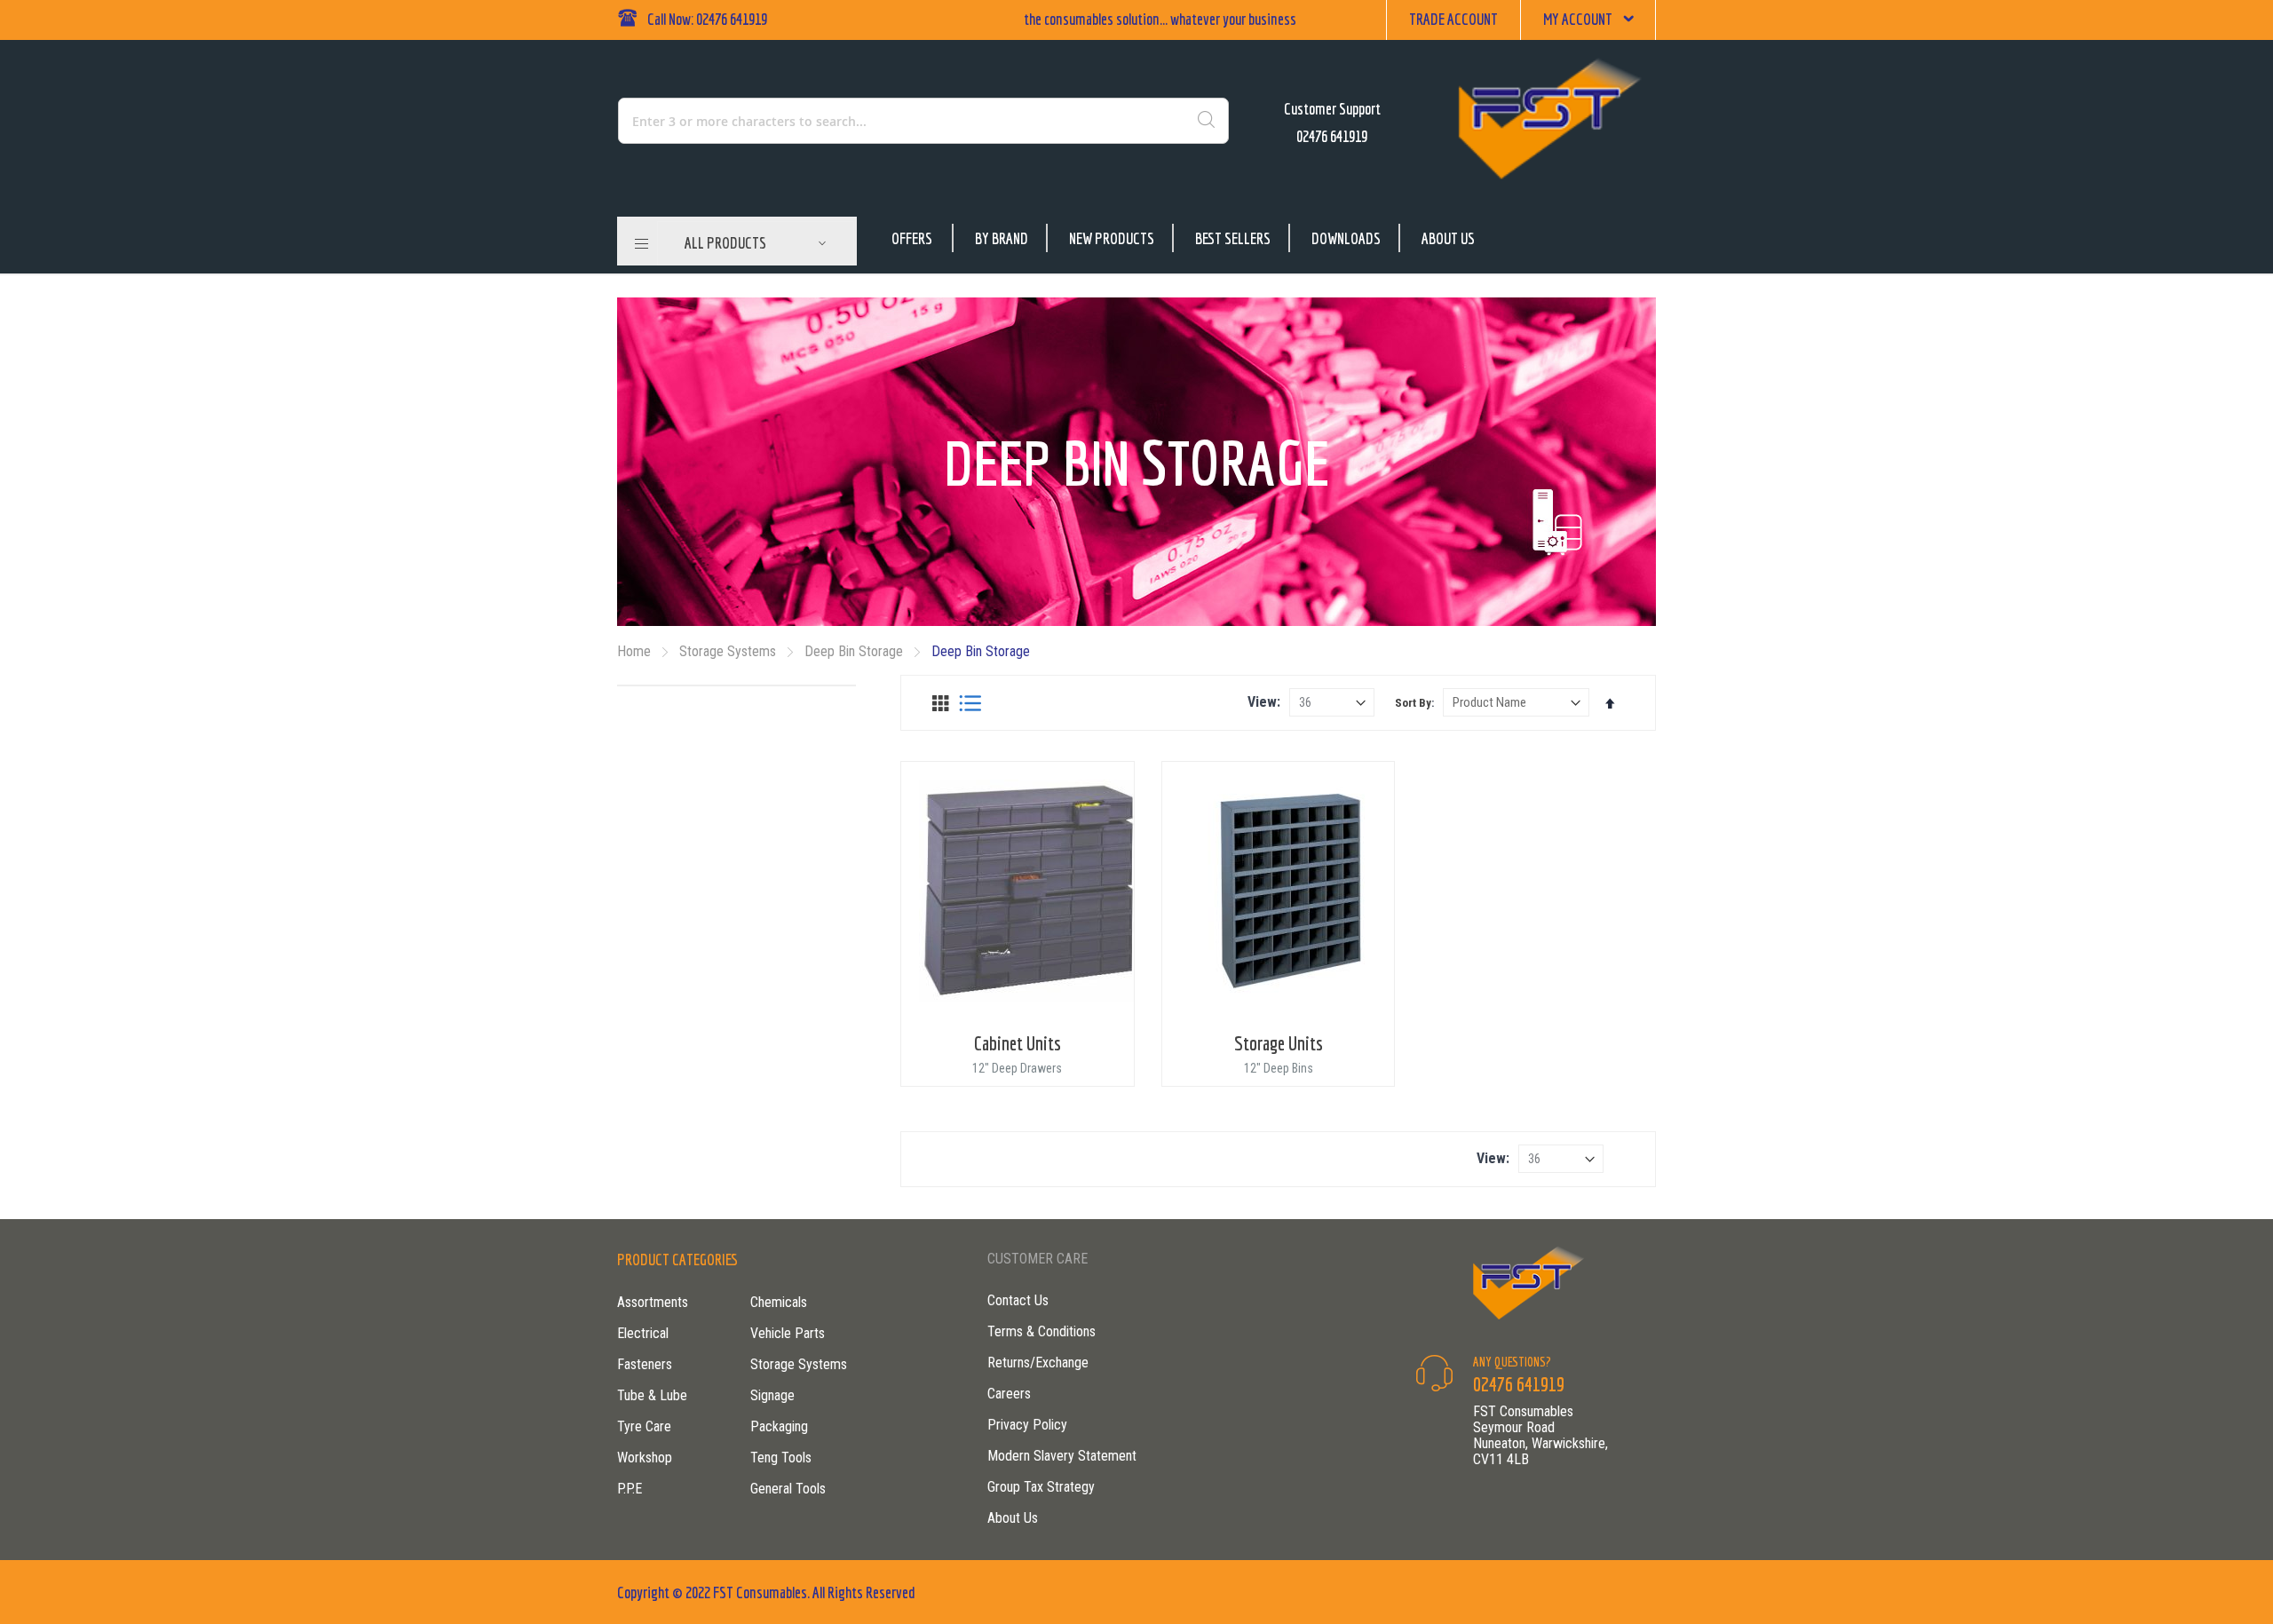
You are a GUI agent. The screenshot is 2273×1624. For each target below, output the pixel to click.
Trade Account (1453, 19)
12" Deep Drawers (1017, 1068)
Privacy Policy (1027, 1425)
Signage (772, 1395)
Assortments (653, 1302)
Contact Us (1018, 1300)
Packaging (779, 1426)
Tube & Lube (652, 1395)
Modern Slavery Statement (1062, 1456)
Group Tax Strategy (1041, 1487)
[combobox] (847, 121)
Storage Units (1279, 1043)
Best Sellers (1233, 238)
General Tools (788, 1489)
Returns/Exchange (1038, 1363)
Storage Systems (729, 651)
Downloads (1346, 238)
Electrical (643, 1333)
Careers (1009, 1394)
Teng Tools (781, 1458)
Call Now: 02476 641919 (707, 19)
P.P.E (630, 1489)
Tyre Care (644, 1426)
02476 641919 (1332, 136)
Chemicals (779, 1302)
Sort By (1413, 703)
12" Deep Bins (1279, 1068)
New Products (1112, 238)
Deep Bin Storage (855, 651)
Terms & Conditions (1041, 1331)
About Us (1448, 238)
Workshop (645, 1458)
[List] (970, 703)
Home (636, 651)
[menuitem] (756, 243)
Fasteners (645, 1364)
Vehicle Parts (788, 1333)
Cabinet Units (1018, 1043)
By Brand (1002, 238)
